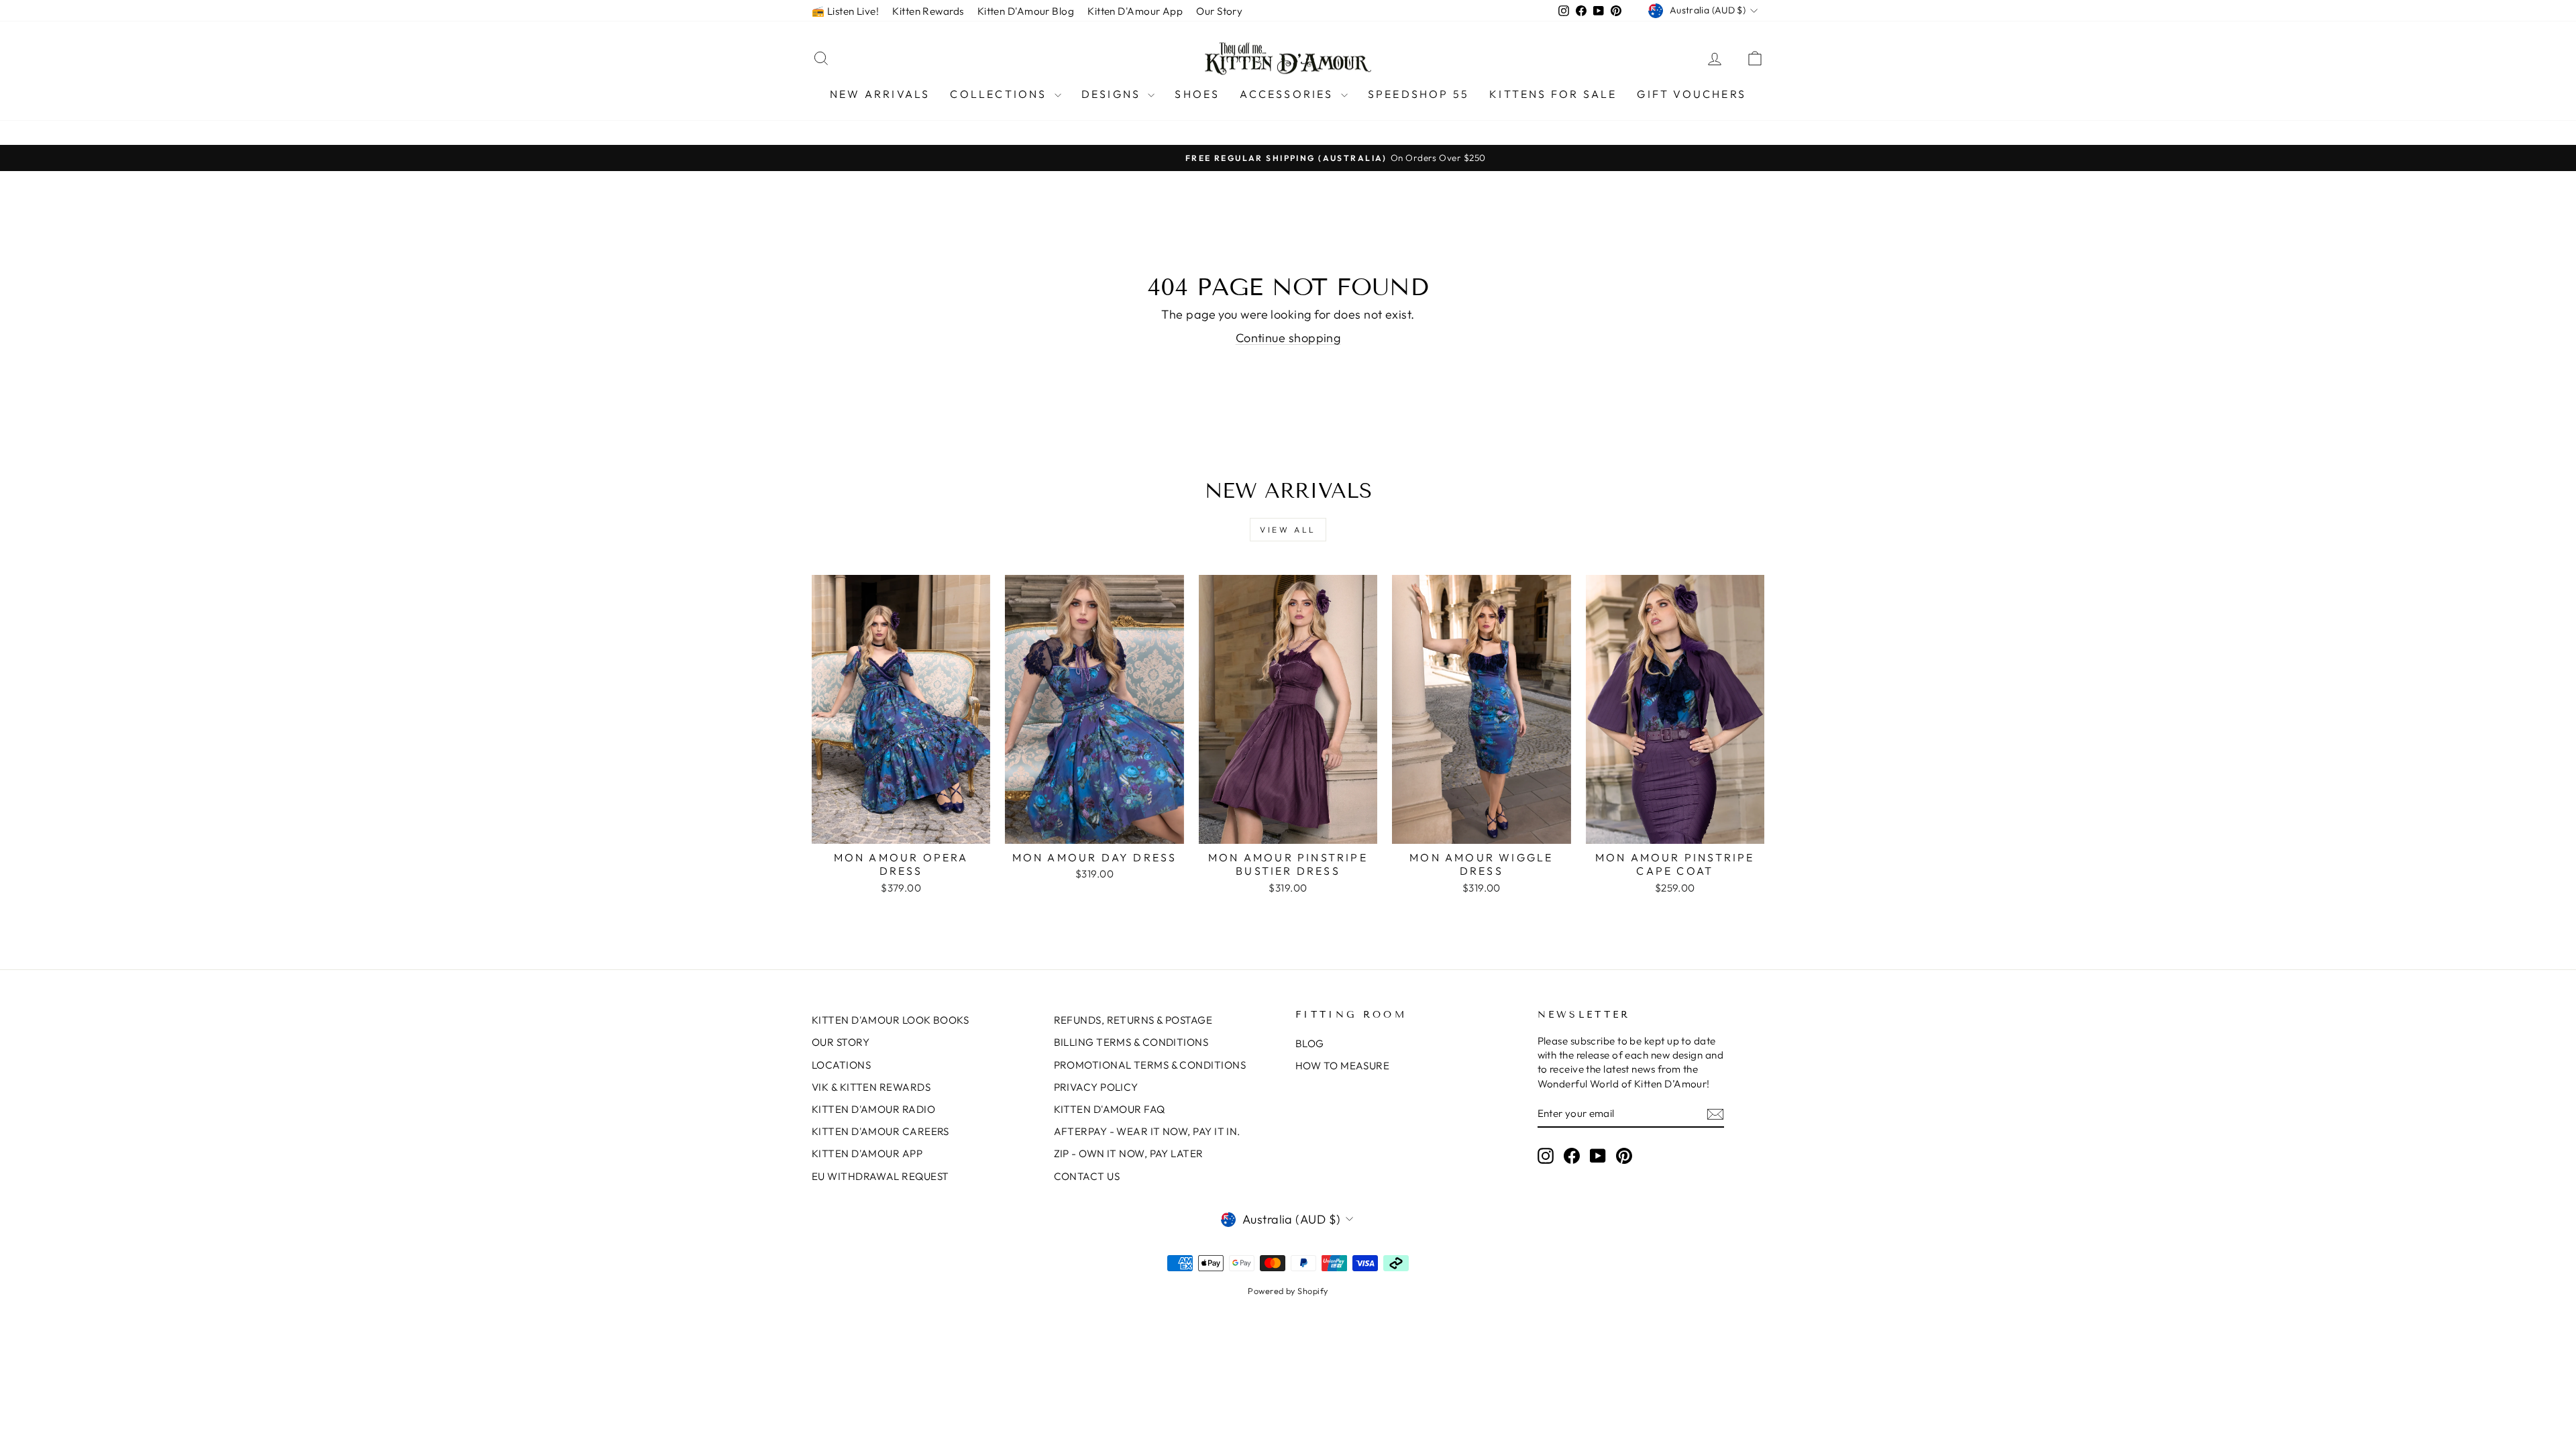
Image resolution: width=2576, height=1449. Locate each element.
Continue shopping (1288, 338)
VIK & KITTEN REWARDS (871, 1087)
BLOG (1310, 1043)
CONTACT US (1087, 1176)
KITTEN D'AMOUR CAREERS (880, 1131)
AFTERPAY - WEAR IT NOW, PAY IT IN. (1147, 1131)
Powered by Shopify (1288, 1291)
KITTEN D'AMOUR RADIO (873, 1109)
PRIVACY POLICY (1096, 1087)
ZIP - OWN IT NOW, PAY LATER (1129, 1153)
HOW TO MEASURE (1342, 1066)
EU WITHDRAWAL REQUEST (880, 1176)
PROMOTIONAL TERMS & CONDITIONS (1150, 1065)
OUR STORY (841, 1042)
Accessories (1288, 94)
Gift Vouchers (1692, 94)
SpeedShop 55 (1418, 94)
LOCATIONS (841, 1065)
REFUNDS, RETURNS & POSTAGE (1133, 1020)
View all (1288, 530)
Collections (1000, 94)
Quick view (901, 829)
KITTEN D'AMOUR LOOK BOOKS (890, 1020)
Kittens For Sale (1553, 94)
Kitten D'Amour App (1135, 11)
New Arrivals (880, 94)
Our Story (1219, 11)
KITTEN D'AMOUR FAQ (1110, 1109)
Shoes (1197, 94)
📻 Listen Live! (845, 11)
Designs (1113, 94)
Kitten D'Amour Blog (1026, 11)
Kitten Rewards (928, 11)
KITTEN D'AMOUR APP (867, 1153)
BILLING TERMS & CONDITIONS (1131, 1042)
